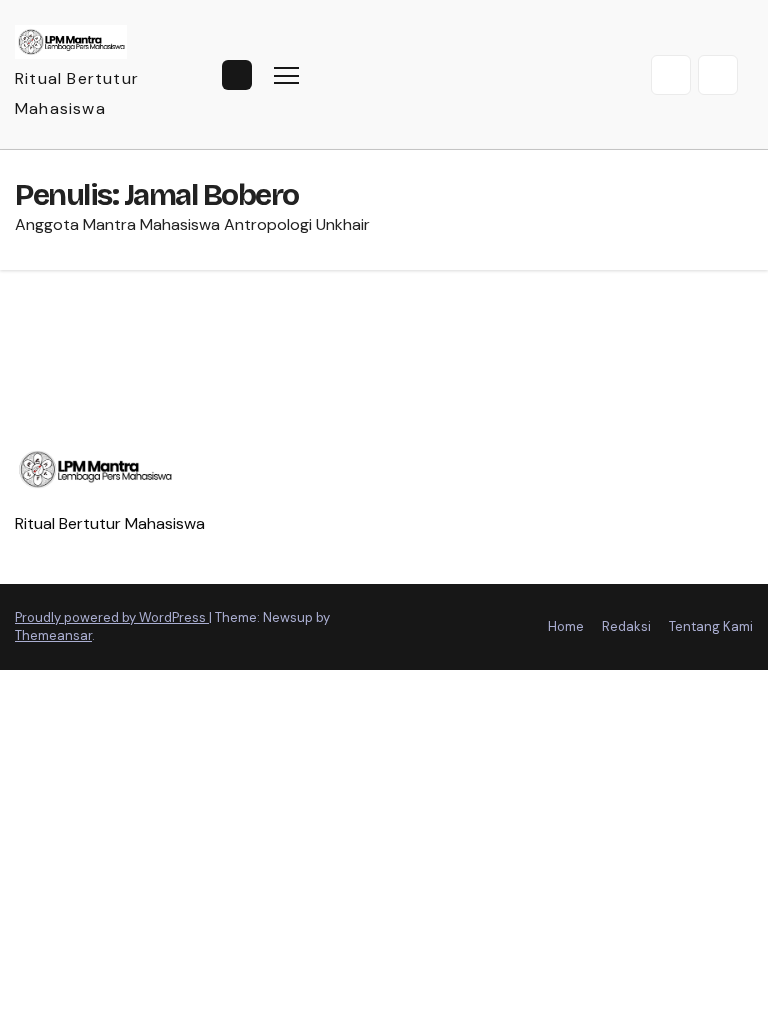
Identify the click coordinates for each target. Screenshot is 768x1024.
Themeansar (53, 635)
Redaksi (626, 626)
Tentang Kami (711, 626)
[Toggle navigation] (286, 74)
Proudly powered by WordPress (112, 617)
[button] (671, 75)
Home (566, 626)
